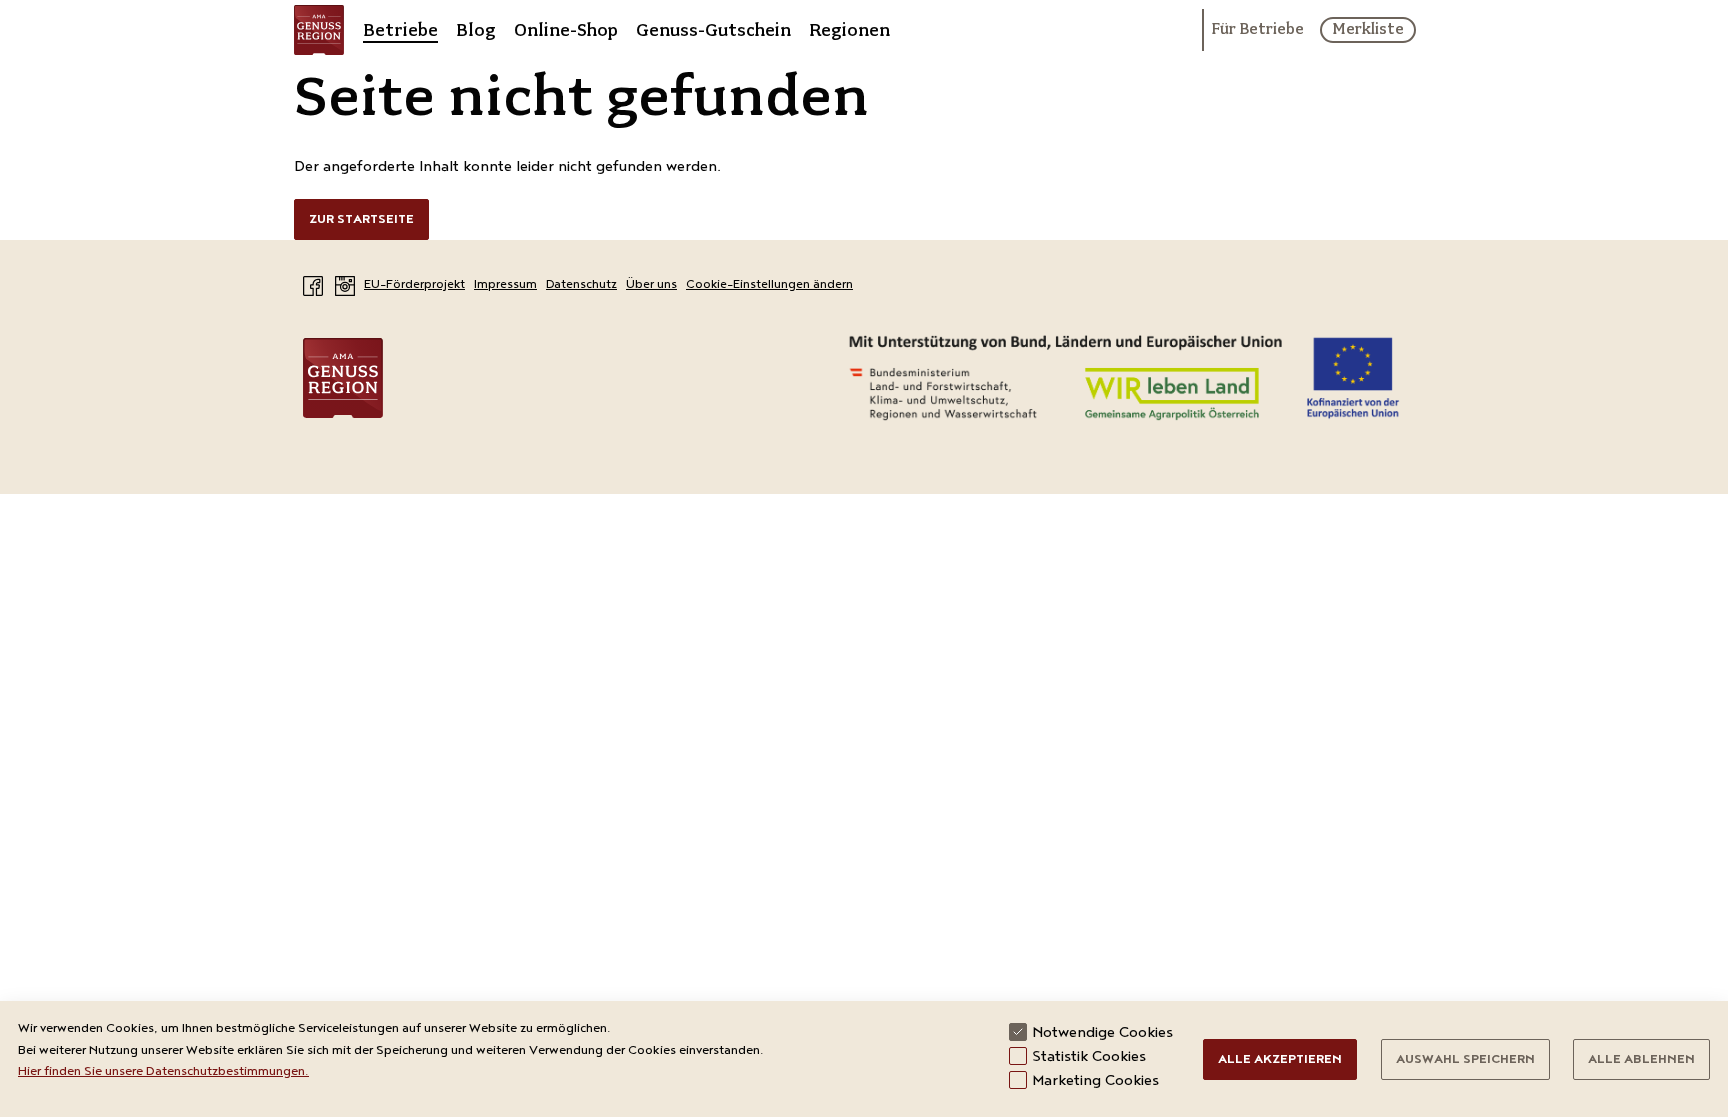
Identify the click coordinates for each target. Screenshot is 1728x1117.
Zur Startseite (361, 220)
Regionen (849, 30)
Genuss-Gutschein (713, 30)
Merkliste (1368, 29)
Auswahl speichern (1465, 1060)
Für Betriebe (1257, 30)
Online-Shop (566, 30)
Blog (476, 30)
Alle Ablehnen (1641, 1060)
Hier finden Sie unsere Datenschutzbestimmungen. (163, 1072)
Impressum (505, 285)
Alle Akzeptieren (1280, 1060)
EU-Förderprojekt (414, 285)
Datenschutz (581, 285)
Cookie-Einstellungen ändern (769, 285)
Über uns (651, 285)
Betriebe (400, 30)
